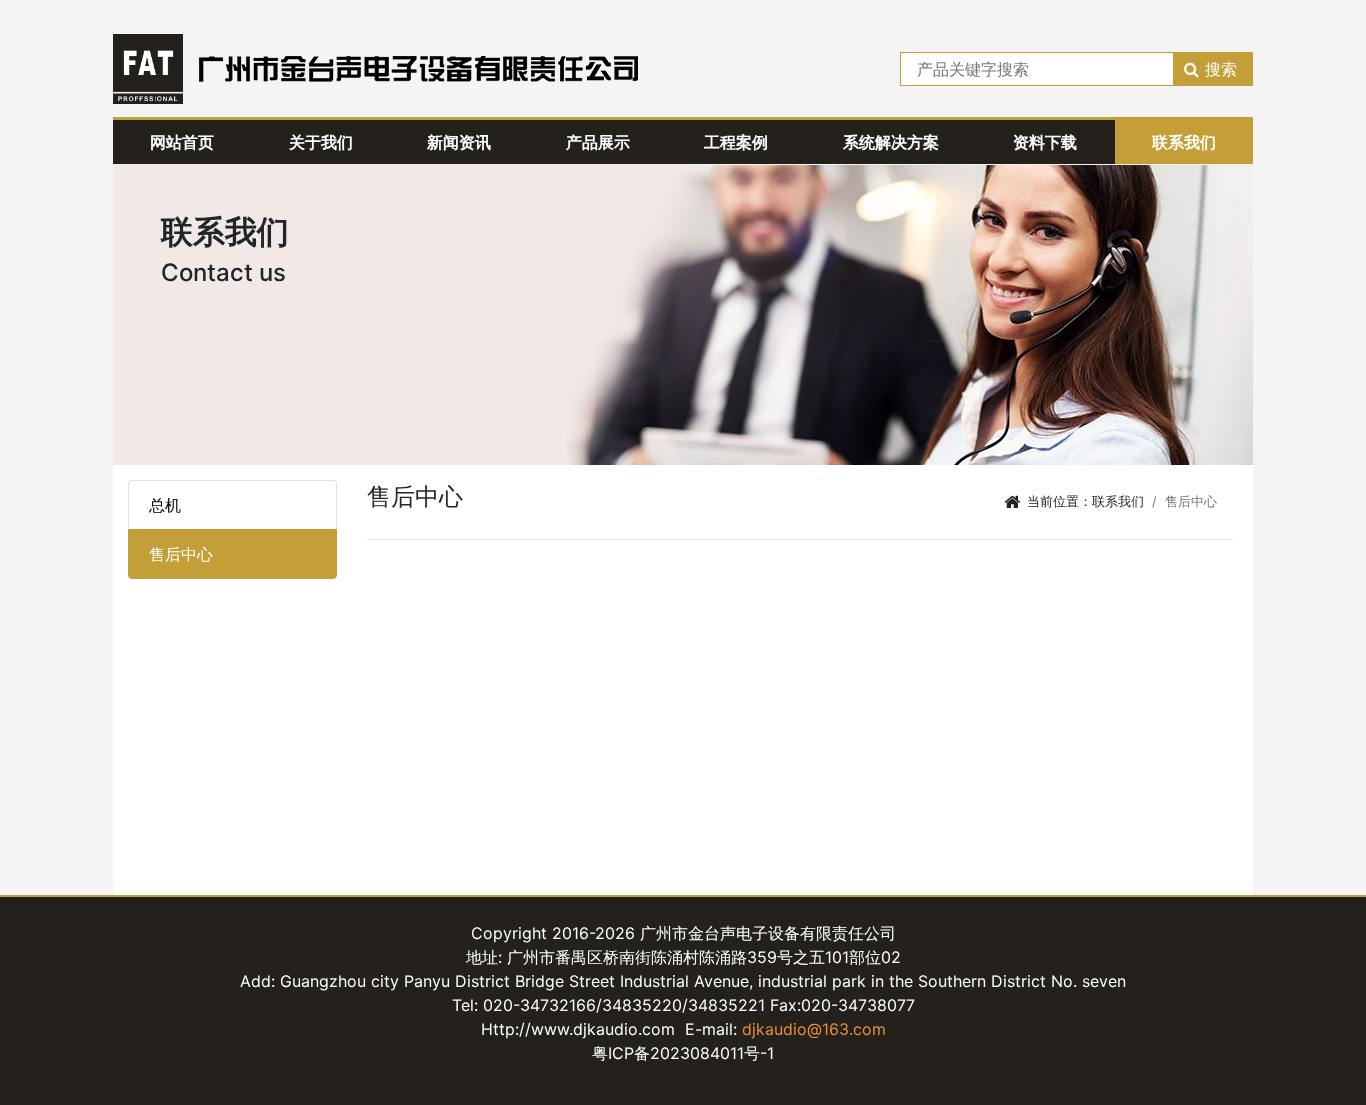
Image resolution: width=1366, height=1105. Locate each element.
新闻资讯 (459, 142)
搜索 (1221, 69)
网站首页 (182, 142)
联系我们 (1184, 142)
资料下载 (1045, 142)
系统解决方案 (891, 142)
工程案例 (736, 142)
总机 (165, 505)
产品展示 (598, 142)
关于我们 (321, 142)
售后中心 (181, 554)
